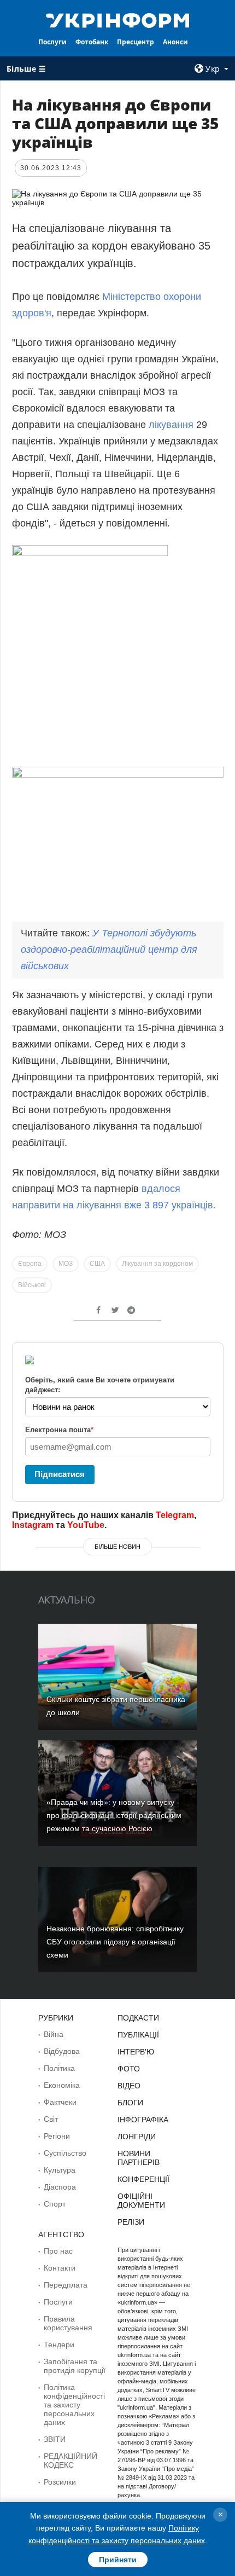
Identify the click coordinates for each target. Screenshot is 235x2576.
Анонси (175, 42)
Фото (129, 2069)
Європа (30, 1264)
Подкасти (138, 2018)
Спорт (55, 2204)
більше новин (117, 1547)
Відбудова (62, 2051)
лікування (171, 425)
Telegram (175, 1515)
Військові (32, 1285)
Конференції (143, 2179)
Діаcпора (60, 2187)
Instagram (33, 1525)
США (97, 1264)
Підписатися (60, 1474)
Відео (129, 2086)
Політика (59, 2068)
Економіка (62, 2085)
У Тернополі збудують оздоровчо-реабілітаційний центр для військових (109, 950)
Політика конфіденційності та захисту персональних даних (74, 2405)
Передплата (66, 2285)
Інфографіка (143, 2120)
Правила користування (68, 2323)
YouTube (86, 1525)
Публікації (138, 2035)
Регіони (57, 2136)
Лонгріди (137, 2137)
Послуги (52, 42)
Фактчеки (60, 2102)
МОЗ (66, 1264)
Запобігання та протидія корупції (75, 2366)
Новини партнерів (139, 2158)
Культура (60, 2170)
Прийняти (118, 2560)
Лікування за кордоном (157, 1264)
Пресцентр (136, 42)
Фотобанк (92, 42)
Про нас (58, 2251)
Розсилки (60, 2482)
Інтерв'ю (136, 2052)
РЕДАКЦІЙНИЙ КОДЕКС (70, 2461)
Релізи (131, 2222)
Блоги (130, 2103)
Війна (54, 2034)
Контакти (60, 2268)
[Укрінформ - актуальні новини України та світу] (118, 20)
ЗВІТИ (55, 2439)
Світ (51, 2119)
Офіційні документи (141, 2201)
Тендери (59, 2345)
